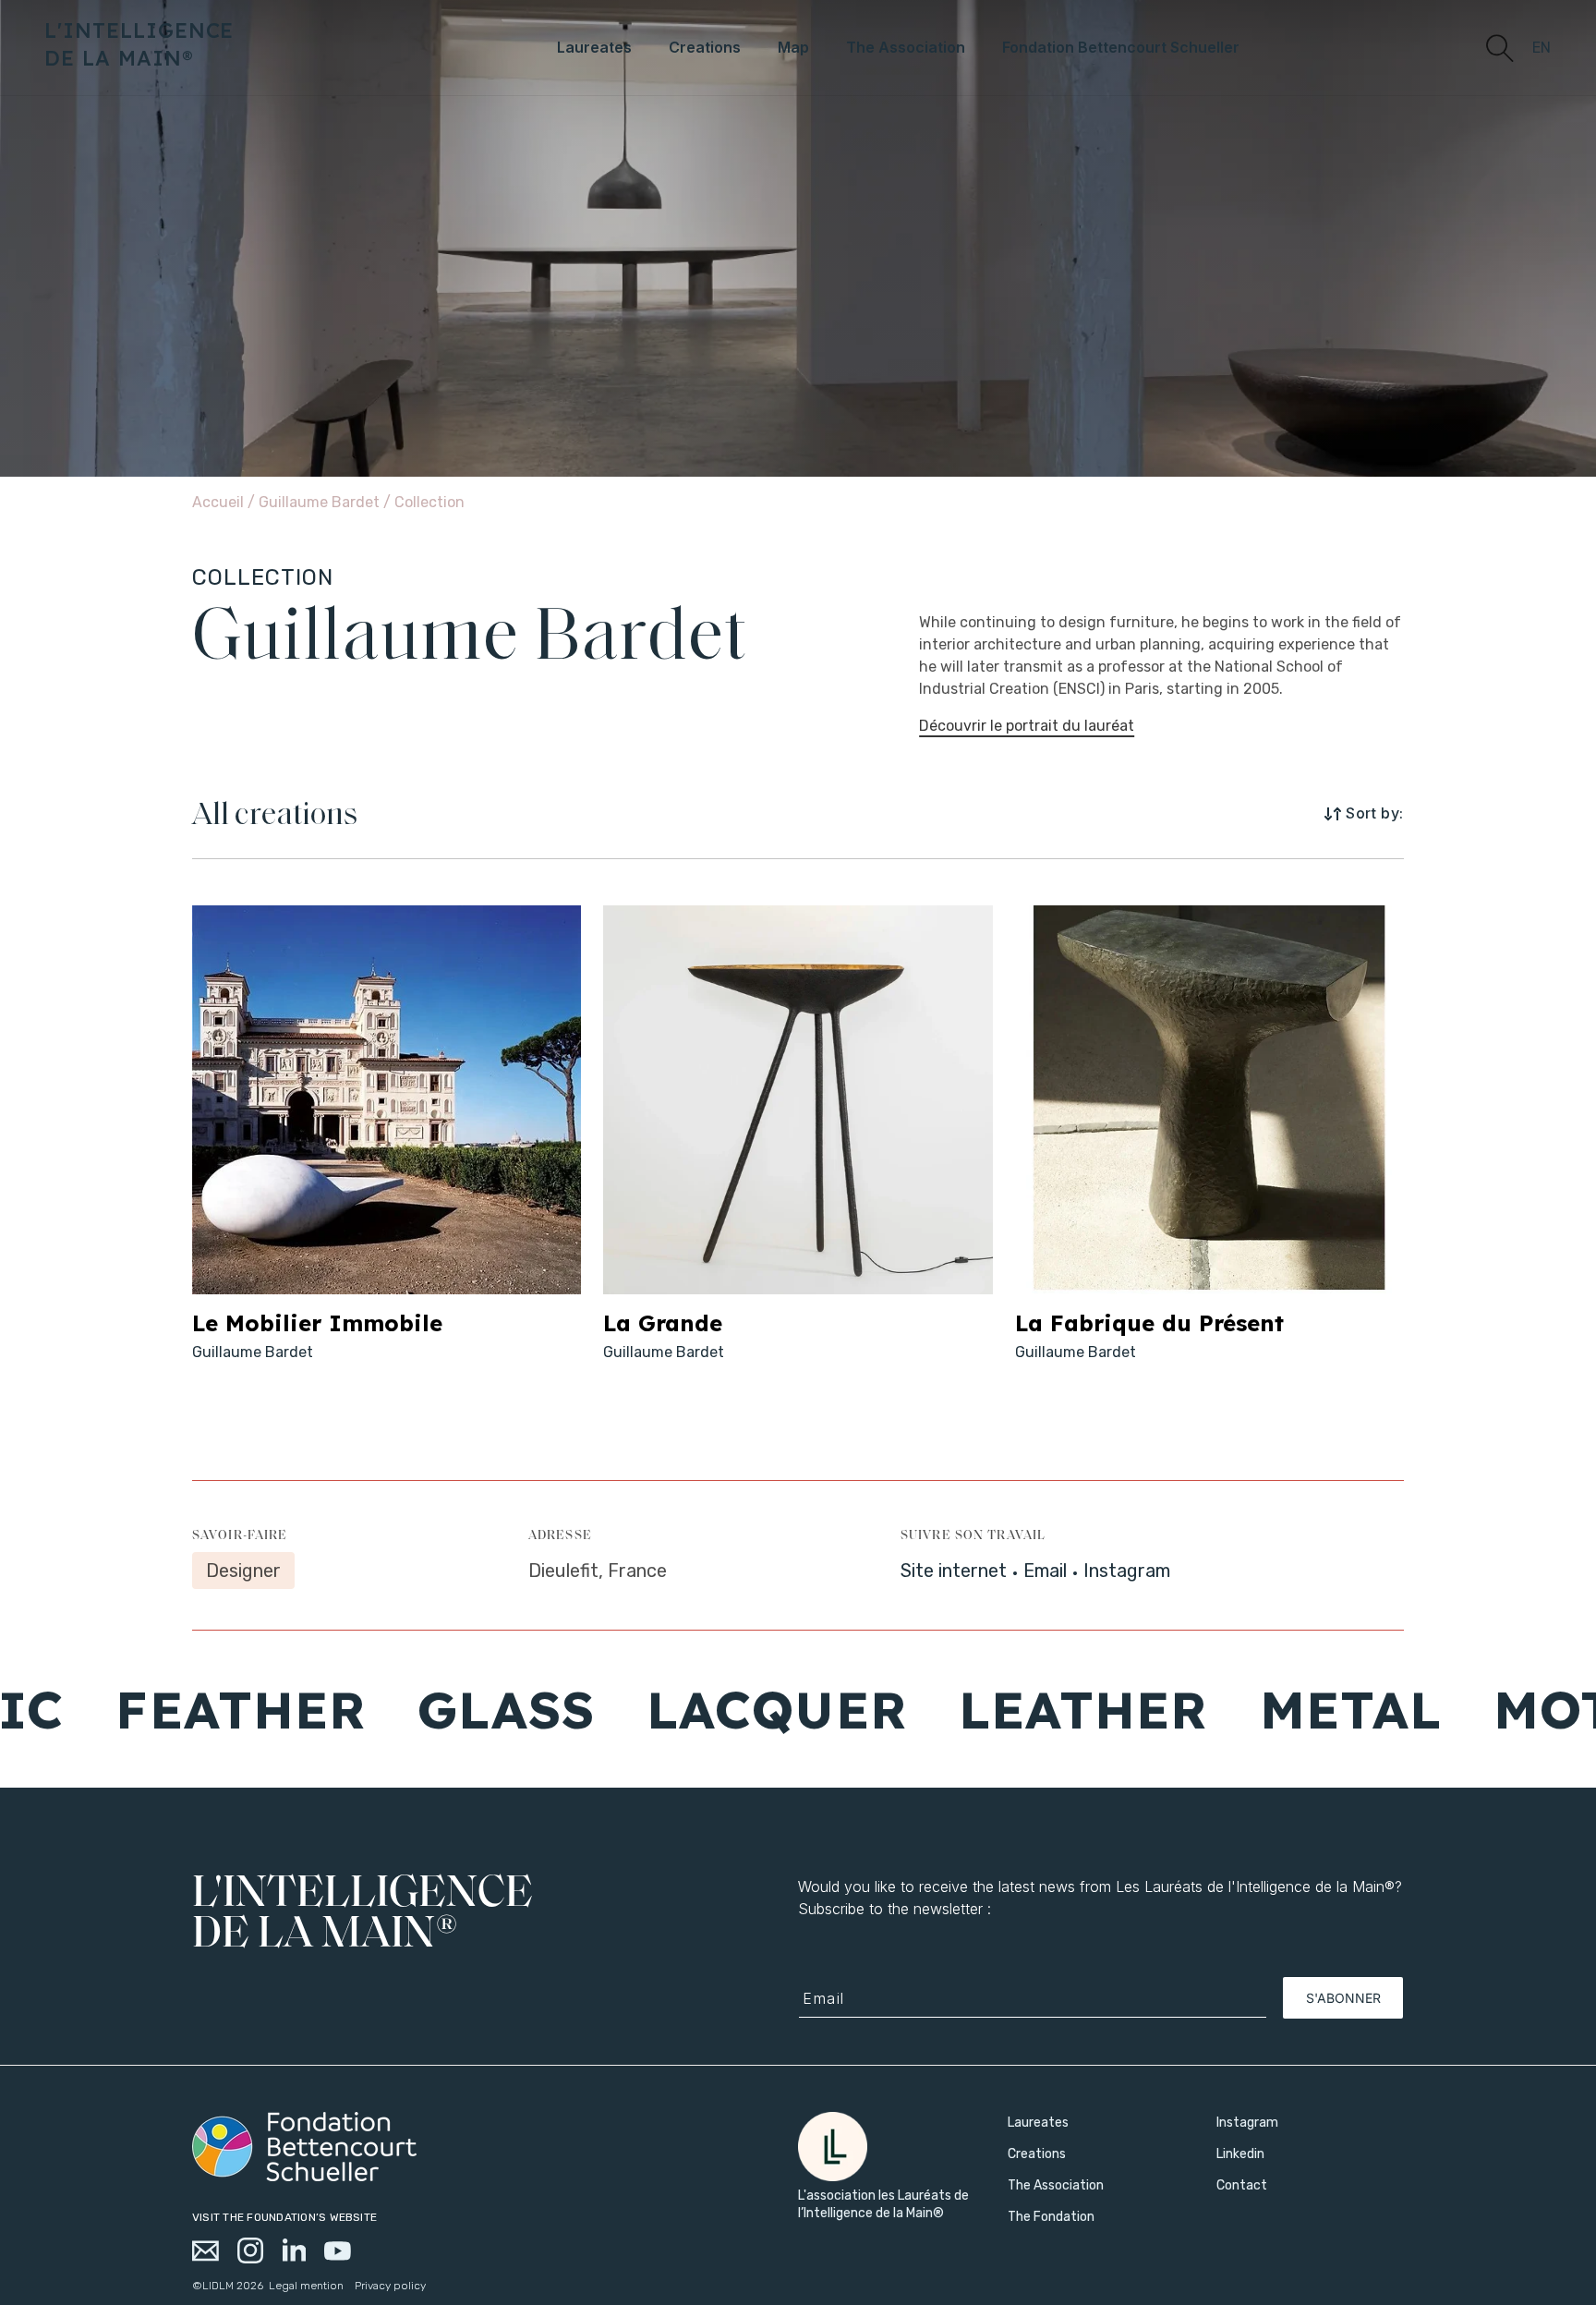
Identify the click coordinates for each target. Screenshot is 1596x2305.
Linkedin (1240, 2154)
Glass (411, 1709)
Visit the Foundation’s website (284, 2217)
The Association (1056, 2185)
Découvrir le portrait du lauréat (1027, 726)
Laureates (1038, 2123)
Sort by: (1375, 813)
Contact (1242, 2185)
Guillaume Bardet (321, 502)
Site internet (954, 1571)
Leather (988, 1709)
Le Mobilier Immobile (317, 1323)
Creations (1037, 2154)
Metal (1256, 1709)
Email (1045, 1571)
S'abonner (1343, 1998)
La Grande (663, 1323)
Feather (146, 1709)
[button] (1499, 47)
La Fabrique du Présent (1149, 1323)
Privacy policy (390, 2286)
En (1542, 48)
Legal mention (306, 2286)
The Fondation (1051, 2217)
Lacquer (682, 1709)
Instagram (1127, 1571)
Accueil (218, 502)
